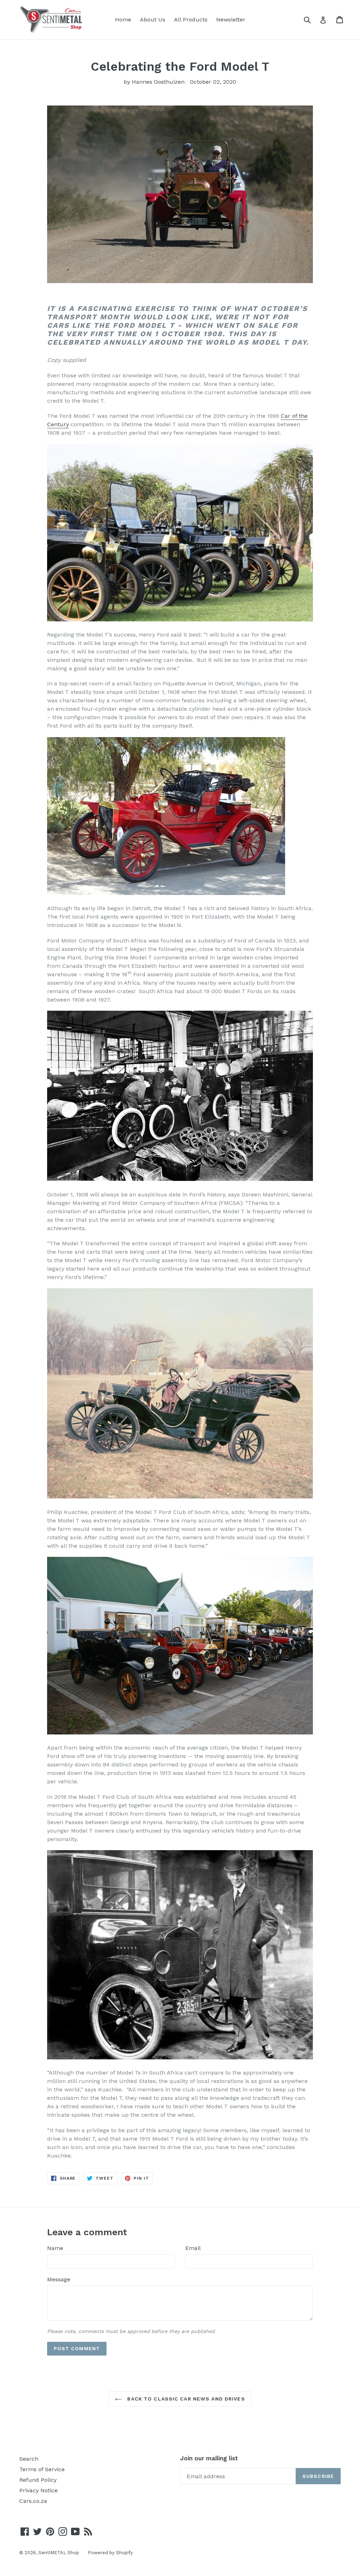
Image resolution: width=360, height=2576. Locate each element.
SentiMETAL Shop (59, 2553)
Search (29, 2459)
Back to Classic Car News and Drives (185, 2399)
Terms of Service (42, 2469)
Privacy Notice (38, 2490)
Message (59, 2279)
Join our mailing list (209, 2458)
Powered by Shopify (110, 2553)
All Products (191, 20)
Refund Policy (38, 2480)
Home (123, 20)
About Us (153, 20)
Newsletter (231, 20)
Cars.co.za (33, 2501)
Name (55, 2248)
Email (193, 2248)
